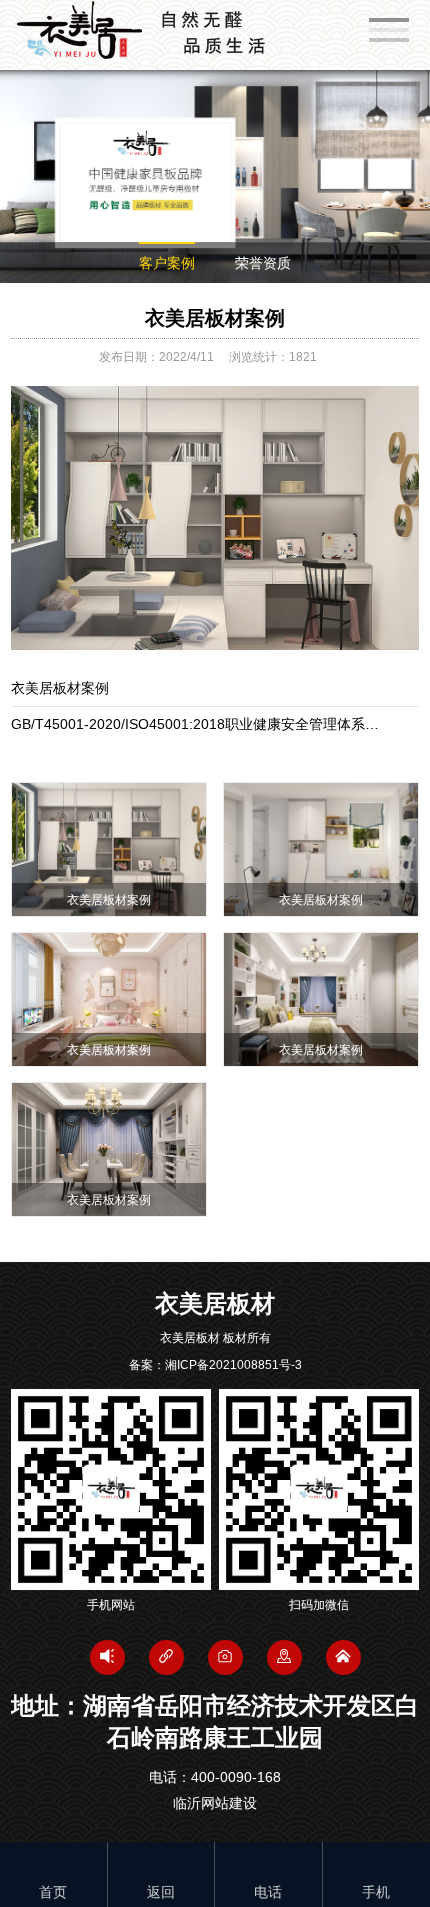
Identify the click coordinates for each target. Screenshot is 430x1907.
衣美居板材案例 (215, 318)
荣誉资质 (263, 263)
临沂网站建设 (215, 1803)
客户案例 (167, 263)
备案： (215, 1365)
